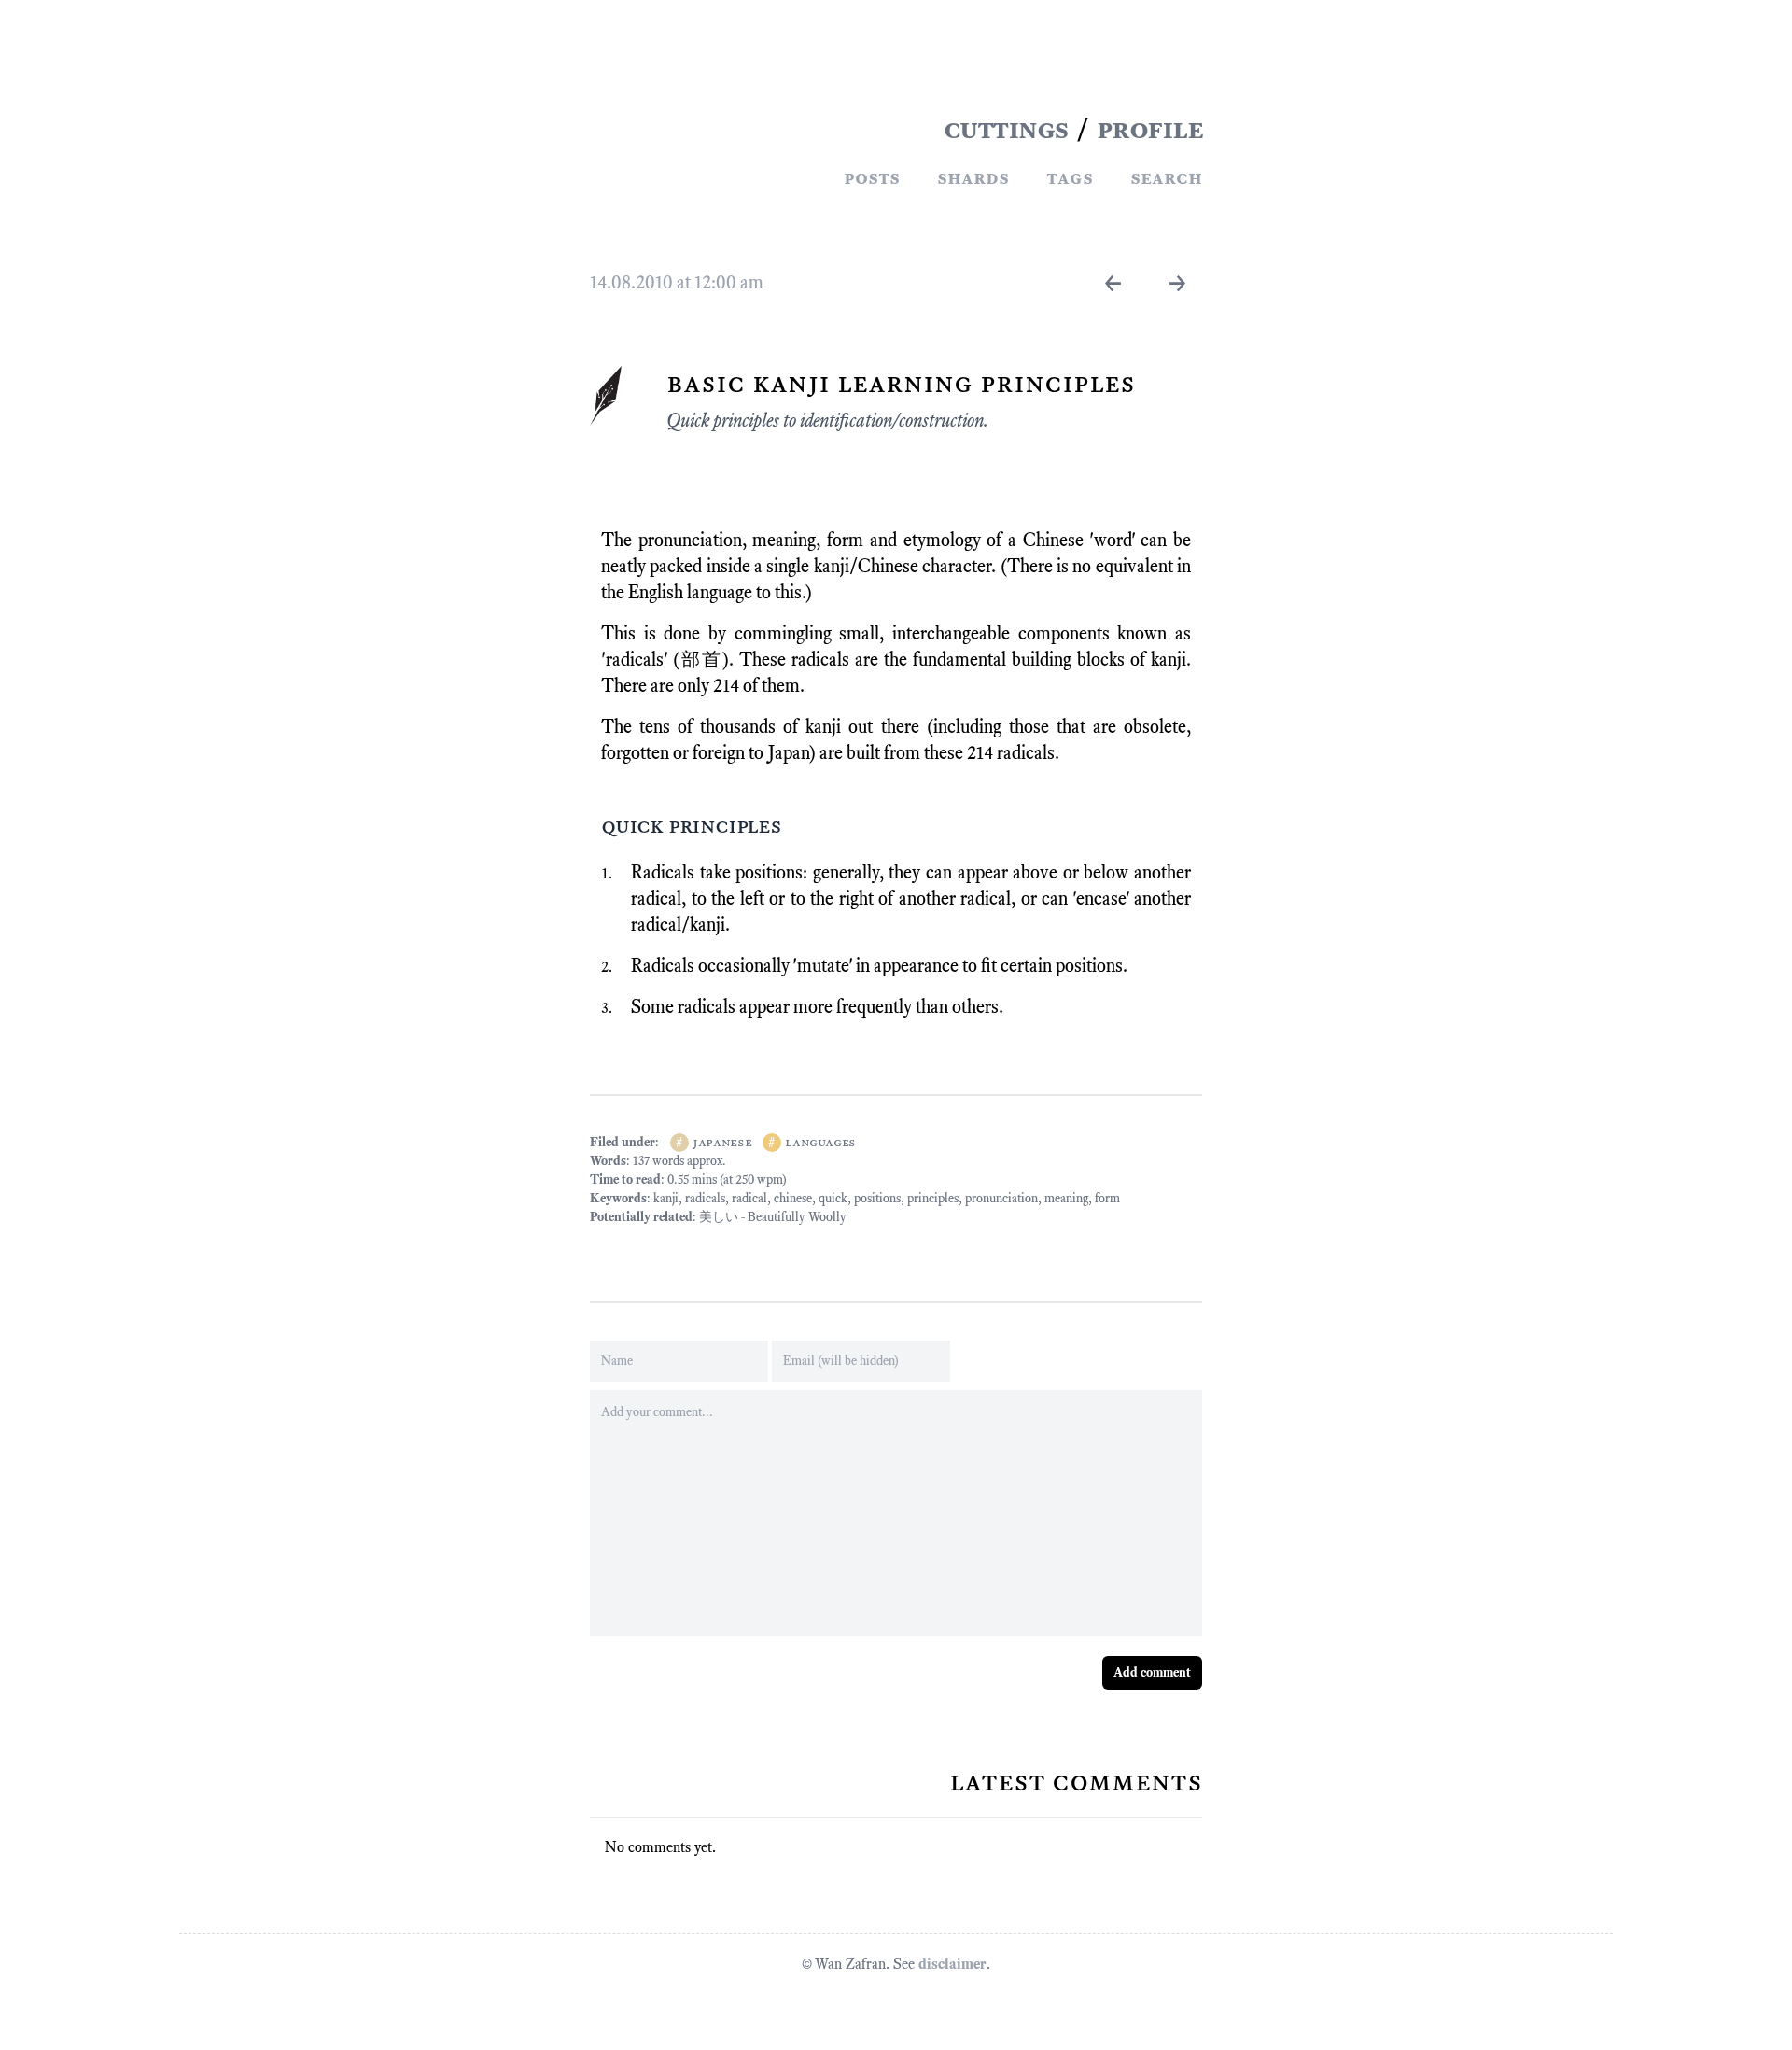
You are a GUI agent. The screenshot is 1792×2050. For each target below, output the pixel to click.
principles (933, 1198)
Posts (872, 177)
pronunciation (1001, 1198)
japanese (722, 1142)
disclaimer (952, 1964)
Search (1166, 177)
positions (877, 1198)
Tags (1070, 177)
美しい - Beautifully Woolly (773, 1217)
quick (833, 1198)
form (1107, 1198)
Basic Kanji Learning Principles (901, 383)
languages (820, 1142)
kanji (666, 1198)
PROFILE (1150, 129)
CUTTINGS (1006, 129)
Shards (973, 177)
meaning (1066, 1198)
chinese (793, 1198)
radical (749, 1198)
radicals (705, 1198)
